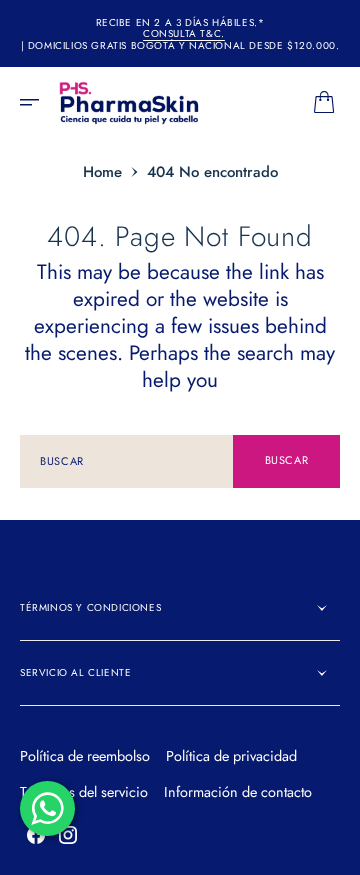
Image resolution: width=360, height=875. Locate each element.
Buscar (287, 460)
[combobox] (126, 461)
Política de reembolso (85, 756)
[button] (36, 102)
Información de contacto (238, 792)
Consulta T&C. (184, 34)
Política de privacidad (231, 756)
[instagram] (68, 835)
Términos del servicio (84, 792)
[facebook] (36, 835)
